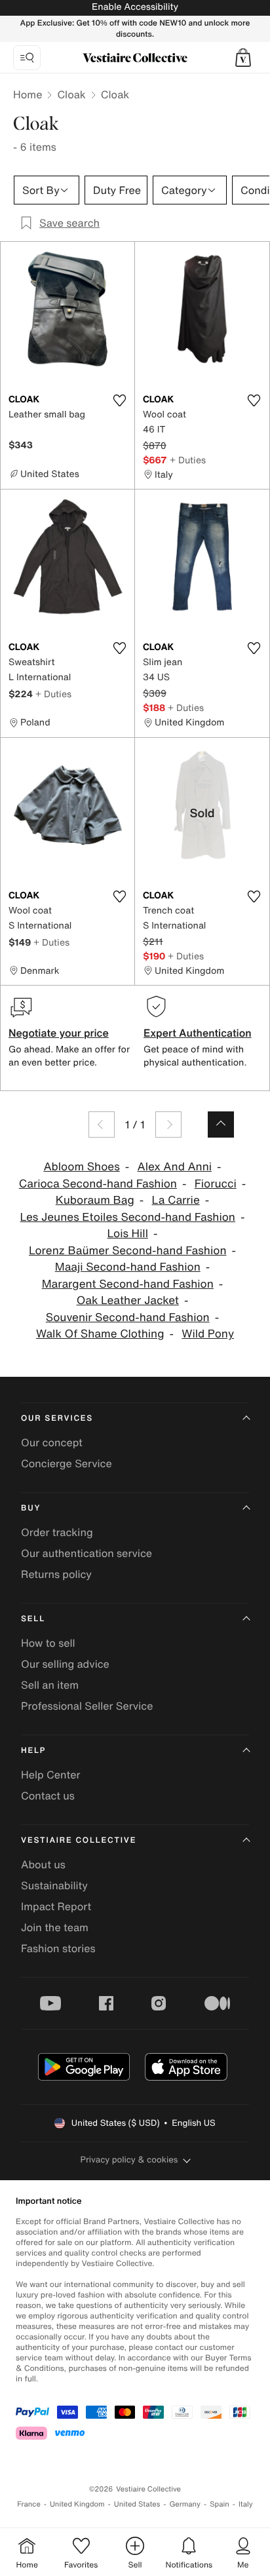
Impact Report (56, 1906)
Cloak (71, 94)
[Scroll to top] (221, 1125)
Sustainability (54, 1885)
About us (43, 1864)
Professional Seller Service (87, 1706)
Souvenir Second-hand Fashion (128, 1317)
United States (137, 2504)
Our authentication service (87, 1553)
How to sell (48, 1643)
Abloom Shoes (81, 1167)
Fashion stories (58, 1948)
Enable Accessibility (135, 7)
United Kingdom (77, 2504)
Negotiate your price (59, 1033)
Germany (185, 2504)
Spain (220, 2504)
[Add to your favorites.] (119, 400)
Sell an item (50, 1685)
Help (33, 1751)
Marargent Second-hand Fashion (128, 1284)
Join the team (55, 1927)
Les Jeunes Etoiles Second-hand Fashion (128, 1217)
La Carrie (176, 1200)
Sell (33, 1619)
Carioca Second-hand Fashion (98, 1184)
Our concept (52, 1442)
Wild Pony (208, 1334)
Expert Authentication (198, 1033)
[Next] (168, 1125)
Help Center (50, 1775)
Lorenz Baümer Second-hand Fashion (127, 1251)
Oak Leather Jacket (128, 1300)
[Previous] (102, 1125)
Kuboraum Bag (95, 1200)
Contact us (48, 1796)
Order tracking (57, 1532)
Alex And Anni (175, 1167)
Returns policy (56, 1574)
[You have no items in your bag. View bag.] (243, 58)
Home (28, 94)
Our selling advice (65, 1664)
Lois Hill (128, 1234)
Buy (31, 1508)
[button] (243, 58)
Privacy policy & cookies (129, 2160)
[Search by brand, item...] (27, 58)
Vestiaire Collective (79, 1840)
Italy (246, 2504)
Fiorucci (216, 1184)
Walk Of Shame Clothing (100, 1334)
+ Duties (188, 460)
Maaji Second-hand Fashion (128, 1267)
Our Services (57, 1418)
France (29, 2504)
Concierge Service (67, 1463)
